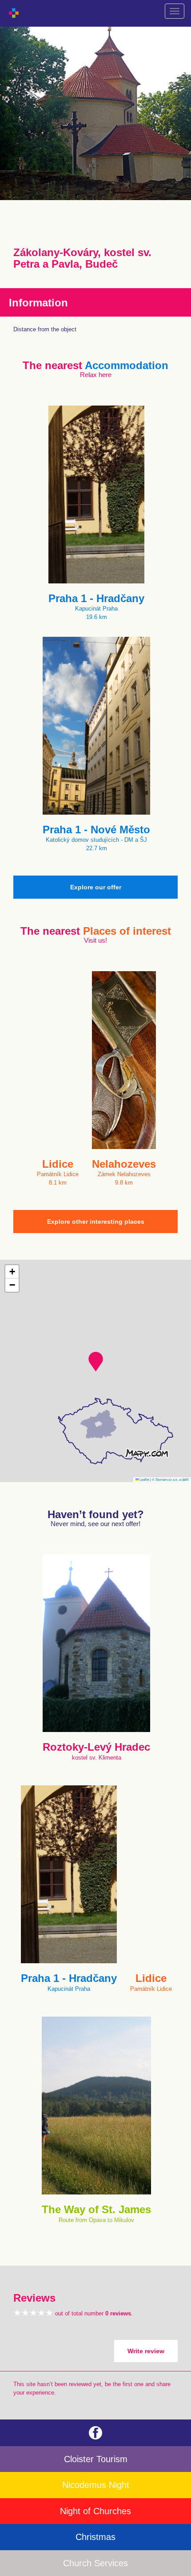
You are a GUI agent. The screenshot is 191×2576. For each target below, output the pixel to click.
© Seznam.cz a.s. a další (170, 1479)
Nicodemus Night (96, 2485)
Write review (146, 2351)
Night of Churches (95, 2511)
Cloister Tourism (96, 2459)
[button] (96, 1362)
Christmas (95, 2537)
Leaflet (144, 1479)
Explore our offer (96, 887)
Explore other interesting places (96, 1222)
